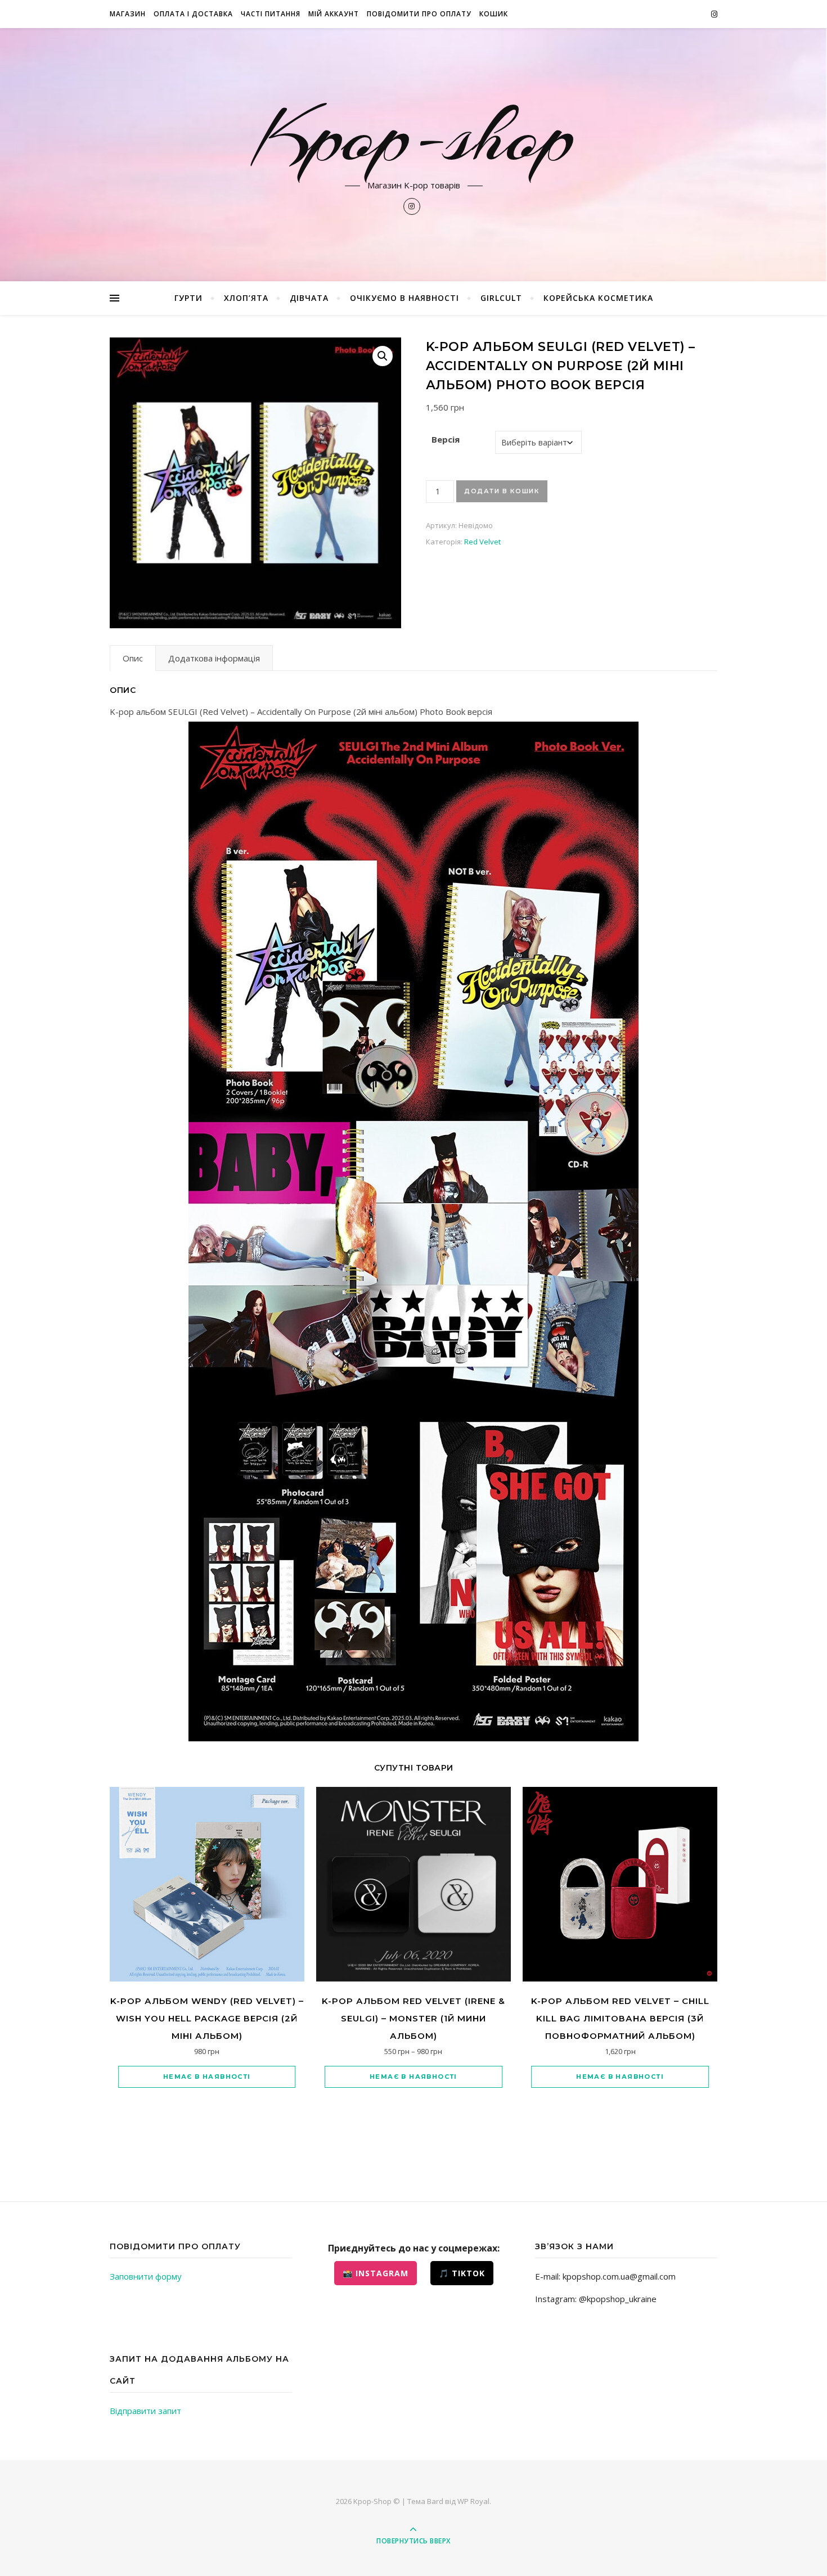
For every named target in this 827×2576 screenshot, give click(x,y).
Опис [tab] (133, 658)
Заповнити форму (146, 2276)
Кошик (494, 14)
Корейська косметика (598, 298)
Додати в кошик (502, 491)
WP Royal (473, 2501)
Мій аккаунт (334, 14)
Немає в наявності (207, 2077)
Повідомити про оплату (419, 14)
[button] (383, 356)
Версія (446, 439)
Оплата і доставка (193, 14)
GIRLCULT (501, 298)
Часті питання (271, 14)
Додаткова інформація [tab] (214, 658)
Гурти (188, 298)
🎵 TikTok (462, 2273)
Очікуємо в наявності (404, 298)
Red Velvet (482, 542)
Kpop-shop (414, 136)
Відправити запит (145, 2411)
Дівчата (309, 298)
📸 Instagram (376, 2273)
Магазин (128, 14)
